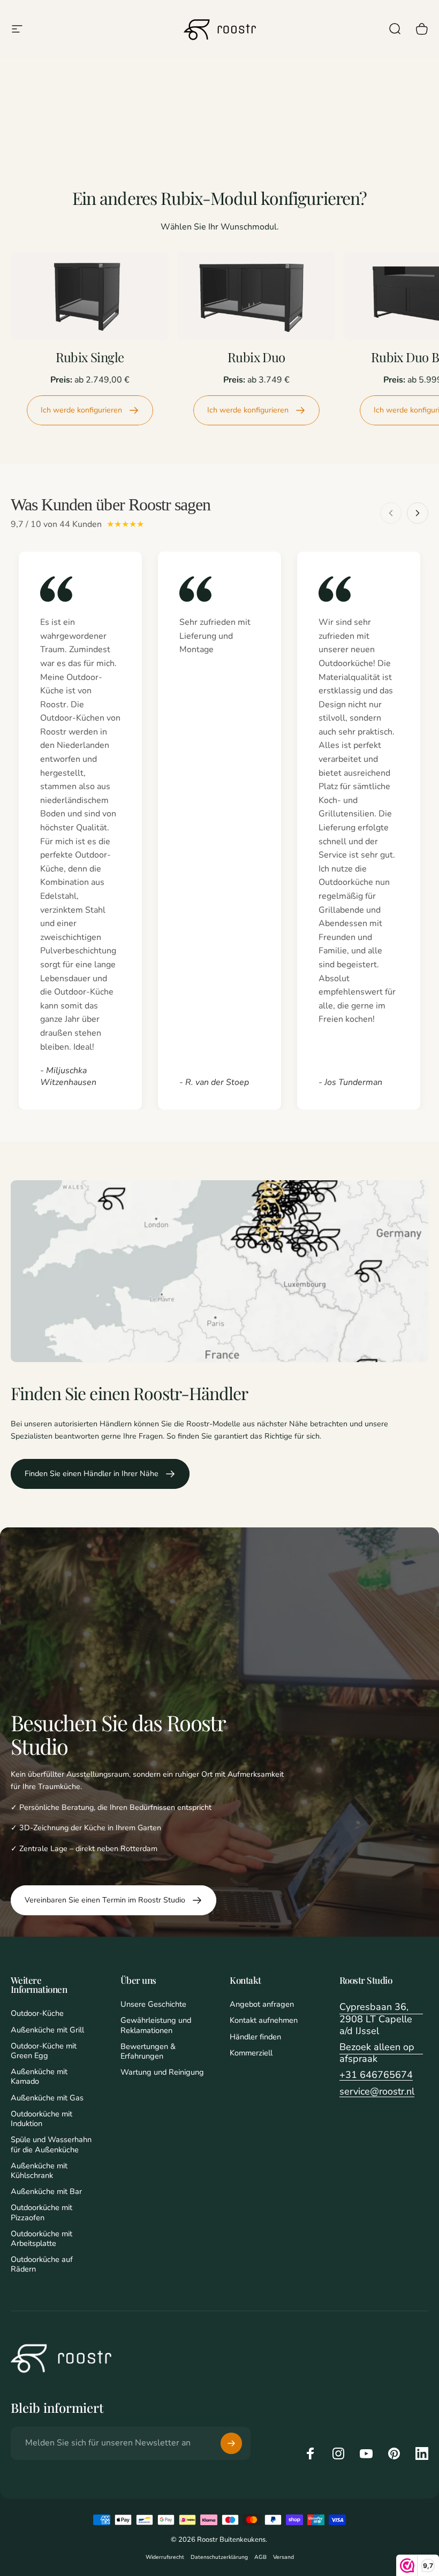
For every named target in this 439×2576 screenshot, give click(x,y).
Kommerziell (251, 2053)
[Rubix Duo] (256, 296)
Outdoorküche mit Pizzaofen (41, 2212)
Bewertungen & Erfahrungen (148, 2051)
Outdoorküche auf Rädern (42, 2264)
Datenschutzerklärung (219, 2557)
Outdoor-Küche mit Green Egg (44, 2051)
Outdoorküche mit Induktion (41, 2119)
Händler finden (255, 2037)
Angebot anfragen (262, 2004)
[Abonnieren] (231, 2443)
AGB (260, 2557)
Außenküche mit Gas (47, 2098)
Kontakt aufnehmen (264, 2020)
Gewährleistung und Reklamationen (156, 2025)
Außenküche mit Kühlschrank (39, 2170)
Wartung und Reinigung (162, 2072)
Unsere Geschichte (153, 2004)
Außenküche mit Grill (47, 2030)
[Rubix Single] (90, 296)
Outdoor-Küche (37, 2013)
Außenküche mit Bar (46, 2191)
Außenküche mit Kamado (39, 2076)
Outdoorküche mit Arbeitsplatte (41, 2238)
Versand (283, 2557)
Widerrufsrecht (165, 2557)
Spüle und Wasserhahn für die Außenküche (51, 2144)
